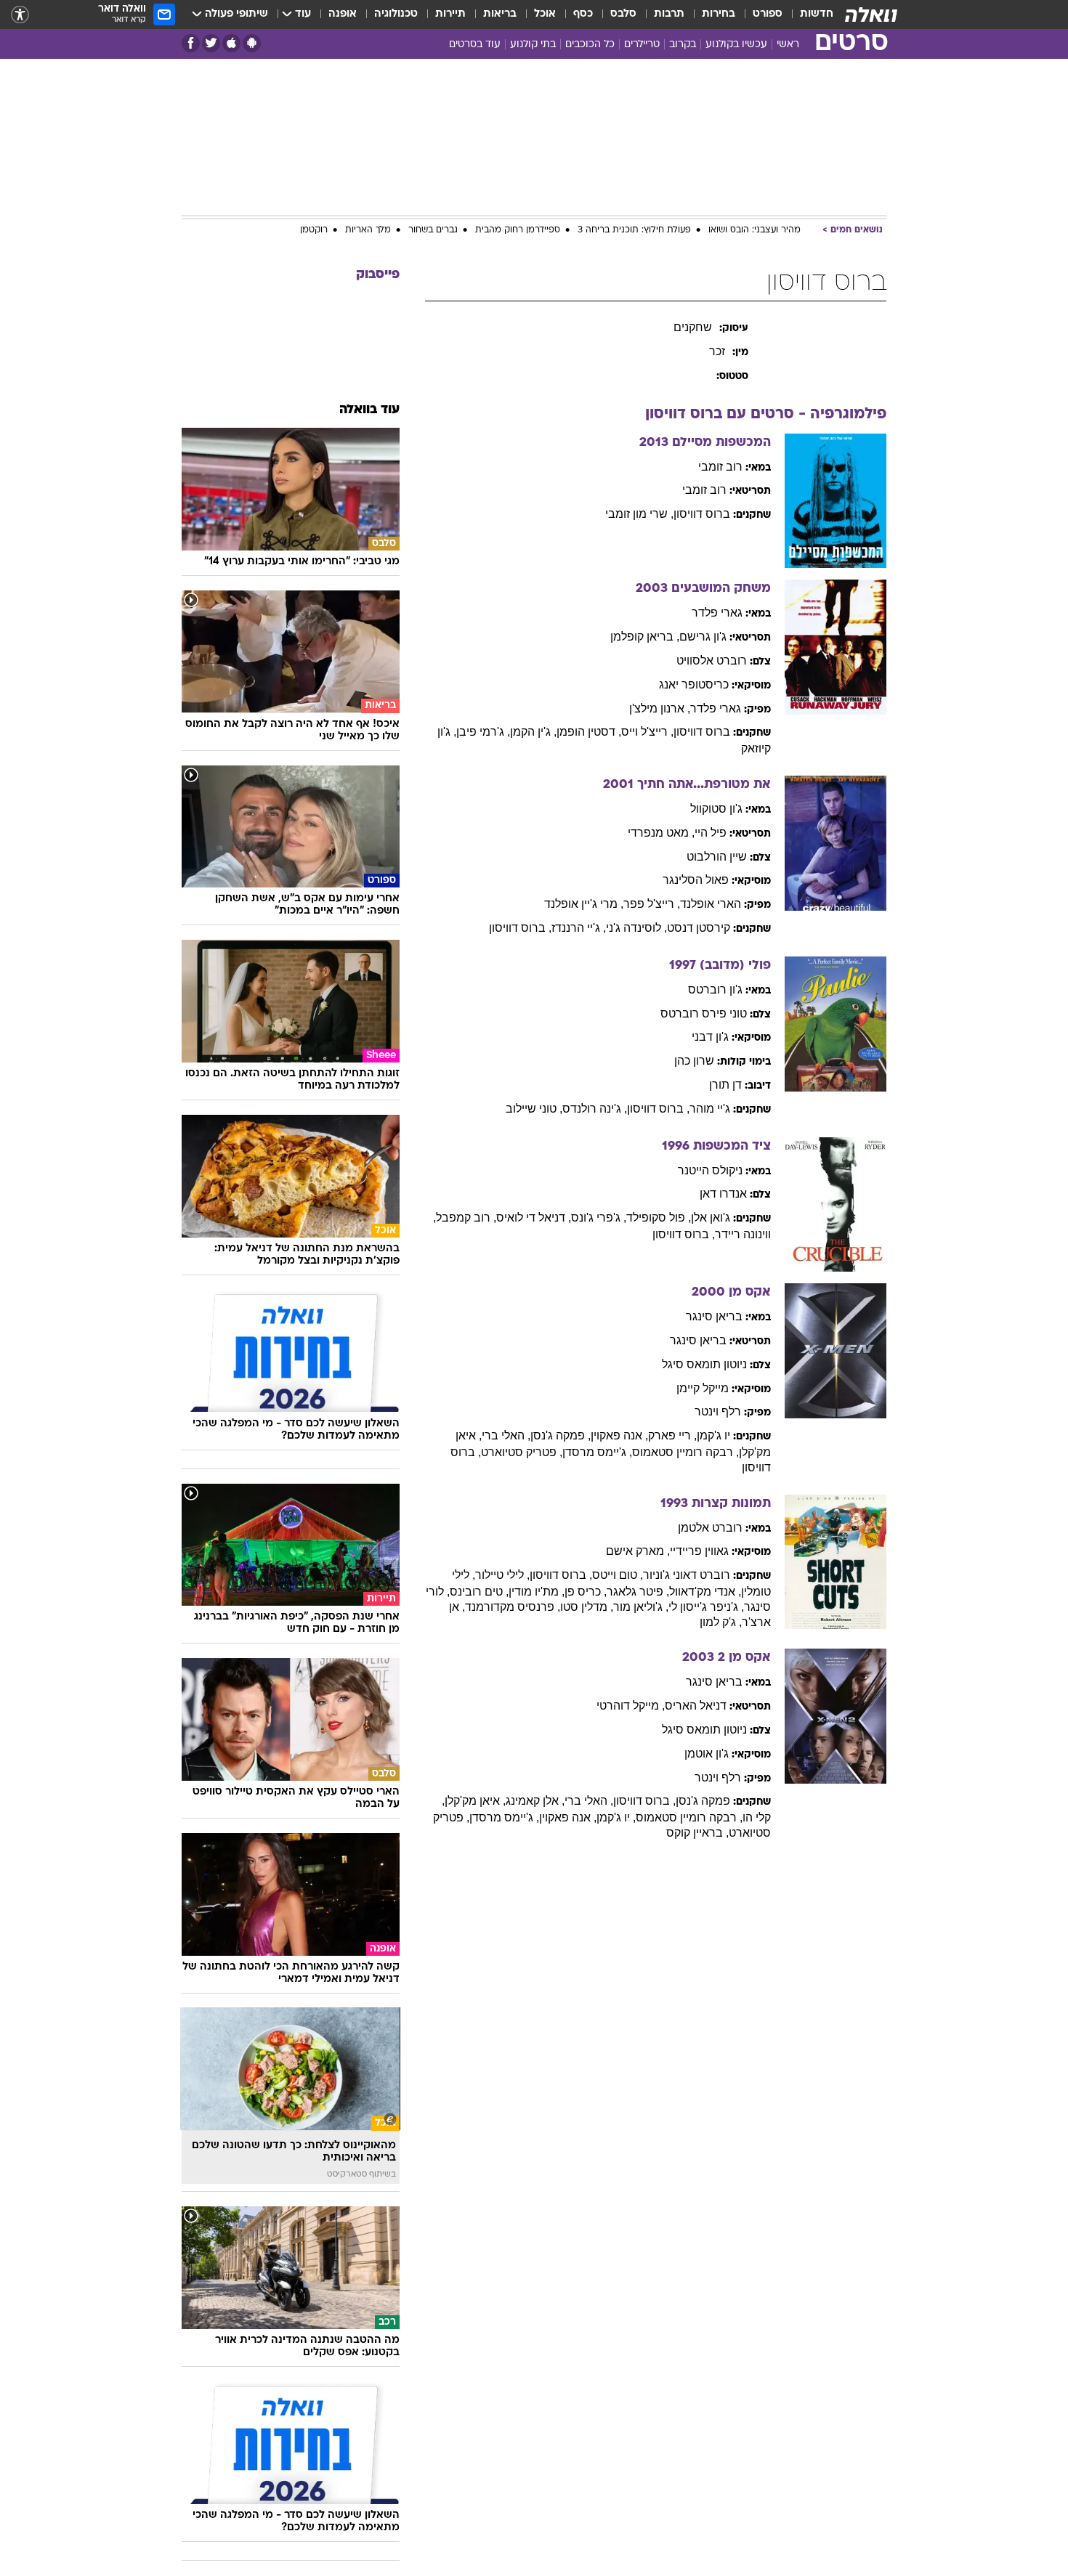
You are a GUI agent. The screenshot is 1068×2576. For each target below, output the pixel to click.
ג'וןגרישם (703, 637)
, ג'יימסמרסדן (597, 1452)
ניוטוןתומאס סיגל (704, 1364)
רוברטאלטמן (710, 1528)
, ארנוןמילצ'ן (660, 708)
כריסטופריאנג (694, 684)
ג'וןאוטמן (707, 1754)
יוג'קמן (713, 1435)
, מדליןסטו (587, 1607)
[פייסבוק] (191, 43)
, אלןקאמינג (535, 1801)
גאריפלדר (717, 613)
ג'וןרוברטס (715, 990)
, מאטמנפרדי (661, 833)
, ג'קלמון (721, 1622)
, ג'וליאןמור (641, 1607)
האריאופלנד (711, 904)
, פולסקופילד (659, 1218)
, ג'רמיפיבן (483, 732)
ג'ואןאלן (711, 1218)
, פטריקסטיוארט (522, 1452)
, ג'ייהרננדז (579, 928)
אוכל (545, 14)
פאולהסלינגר (696, 880)
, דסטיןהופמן (589, 732)
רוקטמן (314, 230)
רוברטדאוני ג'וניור (687, 1575)
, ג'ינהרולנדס (595, 1109)
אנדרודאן (723, 1194)
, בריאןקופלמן (645, 637)
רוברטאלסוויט (712, 661)
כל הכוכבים (590, 45)
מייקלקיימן (703, 1388)
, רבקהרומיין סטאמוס (685, 1452)
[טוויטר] (211, 43)
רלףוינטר (718, 1411)
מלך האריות (368, 230)
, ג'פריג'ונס (599, 1218)
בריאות (500, 14)
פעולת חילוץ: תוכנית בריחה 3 (634, 230)
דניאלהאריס (696, 1706)
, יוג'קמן (616, 1817)
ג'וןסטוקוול (716, 809)
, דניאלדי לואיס (534, 1218)
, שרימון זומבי (639, 514)
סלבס (623, 14)
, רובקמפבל (466, 1218)
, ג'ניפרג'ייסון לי (706, 1607)
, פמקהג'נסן (561, 1435)
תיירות (450, 14)
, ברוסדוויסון (520, 928)
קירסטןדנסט (699, 928)
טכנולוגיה (396, 14)
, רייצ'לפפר (652, 904)
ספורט (768, 14)
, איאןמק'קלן (475, 1801)
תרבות (669, 14)
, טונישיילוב (534, 1109)
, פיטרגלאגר (638, 1592)
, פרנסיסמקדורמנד (513, 1607)
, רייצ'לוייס (647, 732)
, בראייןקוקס (697, 1833)
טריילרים (642, 45)
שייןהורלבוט (717, 857)
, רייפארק (672, 1435)
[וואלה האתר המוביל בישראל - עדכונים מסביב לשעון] (871, 15)
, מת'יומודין (537, 1592)
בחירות (719, 14)
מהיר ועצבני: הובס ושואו (755, 230)
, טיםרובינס (479, 1592)
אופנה (343, 14)
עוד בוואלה (369, 410)
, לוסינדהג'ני (636, 928)
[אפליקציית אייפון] (231, 43)
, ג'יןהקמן (533, 732)
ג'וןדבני (710, 1037)
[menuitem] (808, 15)
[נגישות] (20, 15)
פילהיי (711, 833)
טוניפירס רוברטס (704, 1013)
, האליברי (506, 1435)
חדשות (817, 14)
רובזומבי (720, 467)
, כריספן (586, 1592)
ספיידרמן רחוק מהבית (518, 230)
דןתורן (725, 1085)
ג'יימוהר (710, 1109)
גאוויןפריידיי (699, 1551)
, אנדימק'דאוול (705, 1592)
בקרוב (683, 45)
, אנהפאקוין (619, 1435)
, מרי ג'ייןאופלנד (584, 904)
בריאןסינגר (714, 1316)
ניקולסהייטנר (710, 1170)
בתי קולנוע (533, 45)
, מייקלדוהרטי (631, 1706)
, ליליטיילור (502, 1575)
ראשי (788, 45)
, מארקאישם (638, 1551)
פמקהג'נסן (703, 1801)
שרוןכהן (694, 1061)
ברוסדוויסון (702, 514)
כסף (583, 14)
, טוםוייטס (618, 1575)
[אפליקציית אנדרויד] (252, 43)
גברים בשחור (433, 230)
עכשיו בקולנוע (736, 45)
